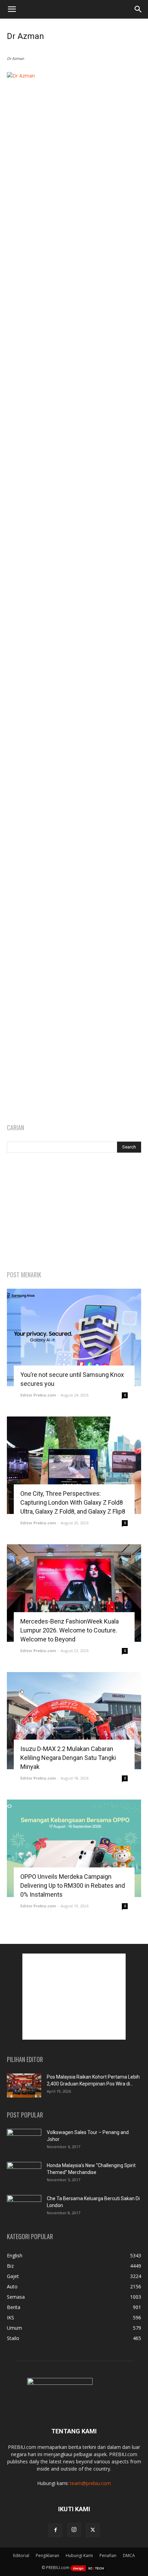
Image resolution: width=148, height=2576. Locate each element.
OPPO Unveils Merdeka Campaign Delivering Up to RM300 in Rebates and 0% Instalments (73, 1885)
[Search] (138, 9)
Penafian (108, 2556)
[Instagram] (74, 2530)
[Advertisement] (74, 1212)
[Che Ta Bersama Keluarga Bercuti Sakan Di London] (24, 2207)
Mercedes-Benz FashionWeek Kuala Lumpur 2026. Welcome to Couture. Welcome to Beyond (70, 1630)
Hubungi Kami (79, 2556)
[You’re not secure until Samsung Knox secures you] (74, 1337)
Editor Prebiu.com (38, 1395)
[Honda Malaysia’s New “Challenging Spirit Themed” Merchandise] (24, 2174)
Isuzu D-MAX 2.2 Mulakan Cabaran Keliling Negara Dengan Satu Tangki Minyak (68, 1758)
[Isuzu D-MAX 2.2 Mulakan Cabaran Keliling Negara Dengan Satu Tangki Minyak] (74, 1721)
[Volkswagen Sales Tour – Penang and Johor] (24, 2141)
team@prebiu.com (90, 2483)
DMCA (129, 2556)
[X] (93, 2530)
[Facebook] (55, 2530)
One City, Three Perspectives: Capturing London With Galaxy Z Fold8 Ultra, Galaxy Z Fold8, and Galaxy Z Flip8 (73, 1502)
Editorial (21, 2556)
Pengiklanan (47, 2556)
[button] (12, 9)
